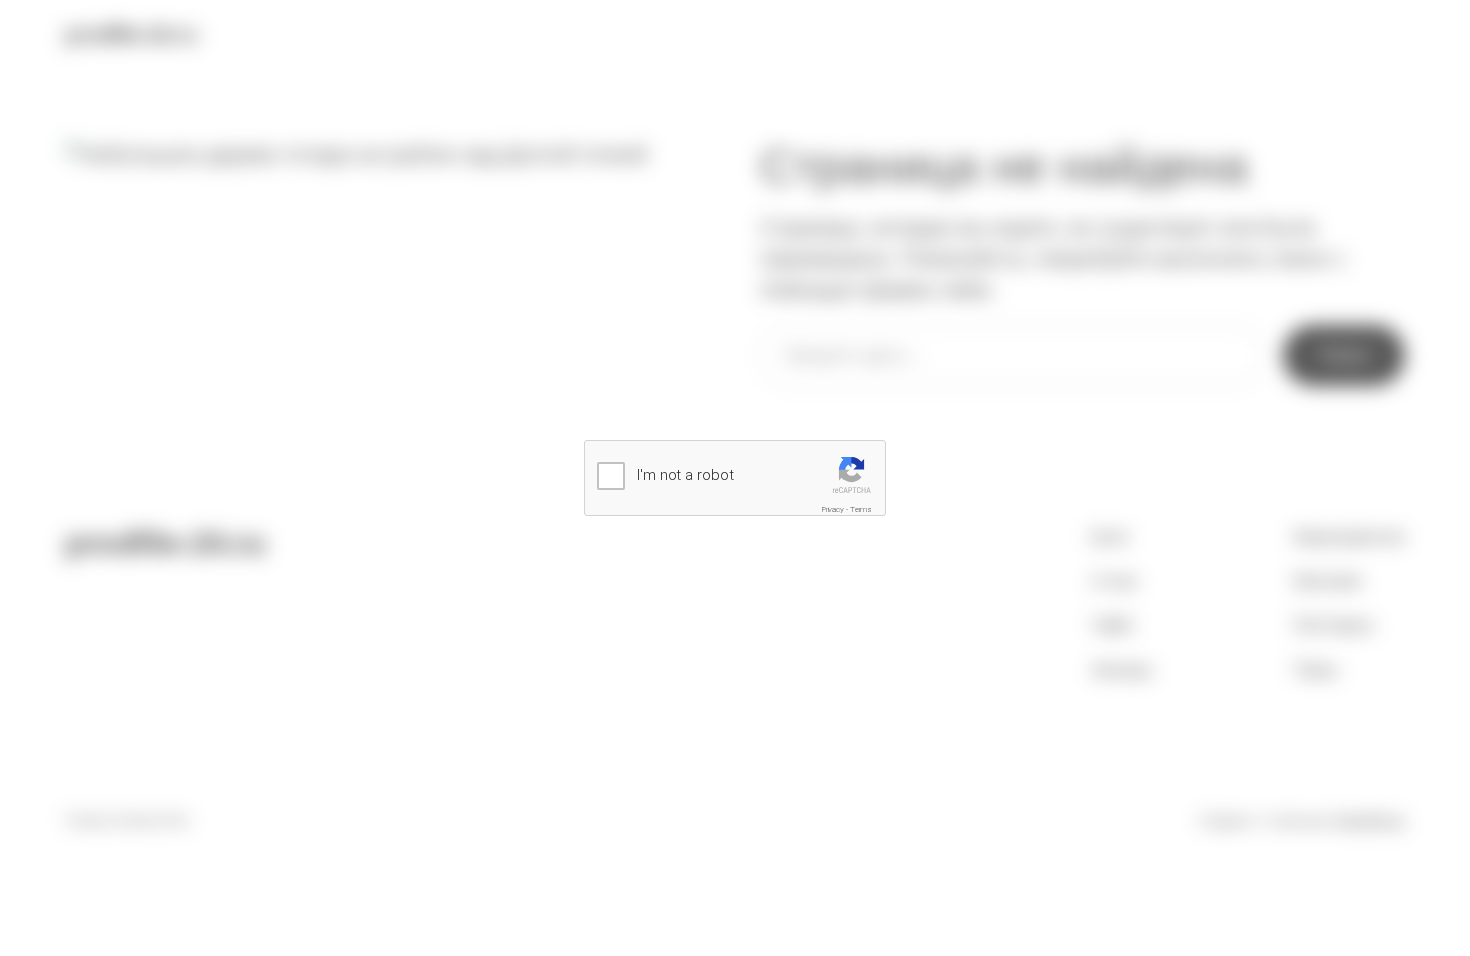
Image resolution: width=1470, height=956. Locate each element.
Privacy (833, 509)
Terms (861, 509)
